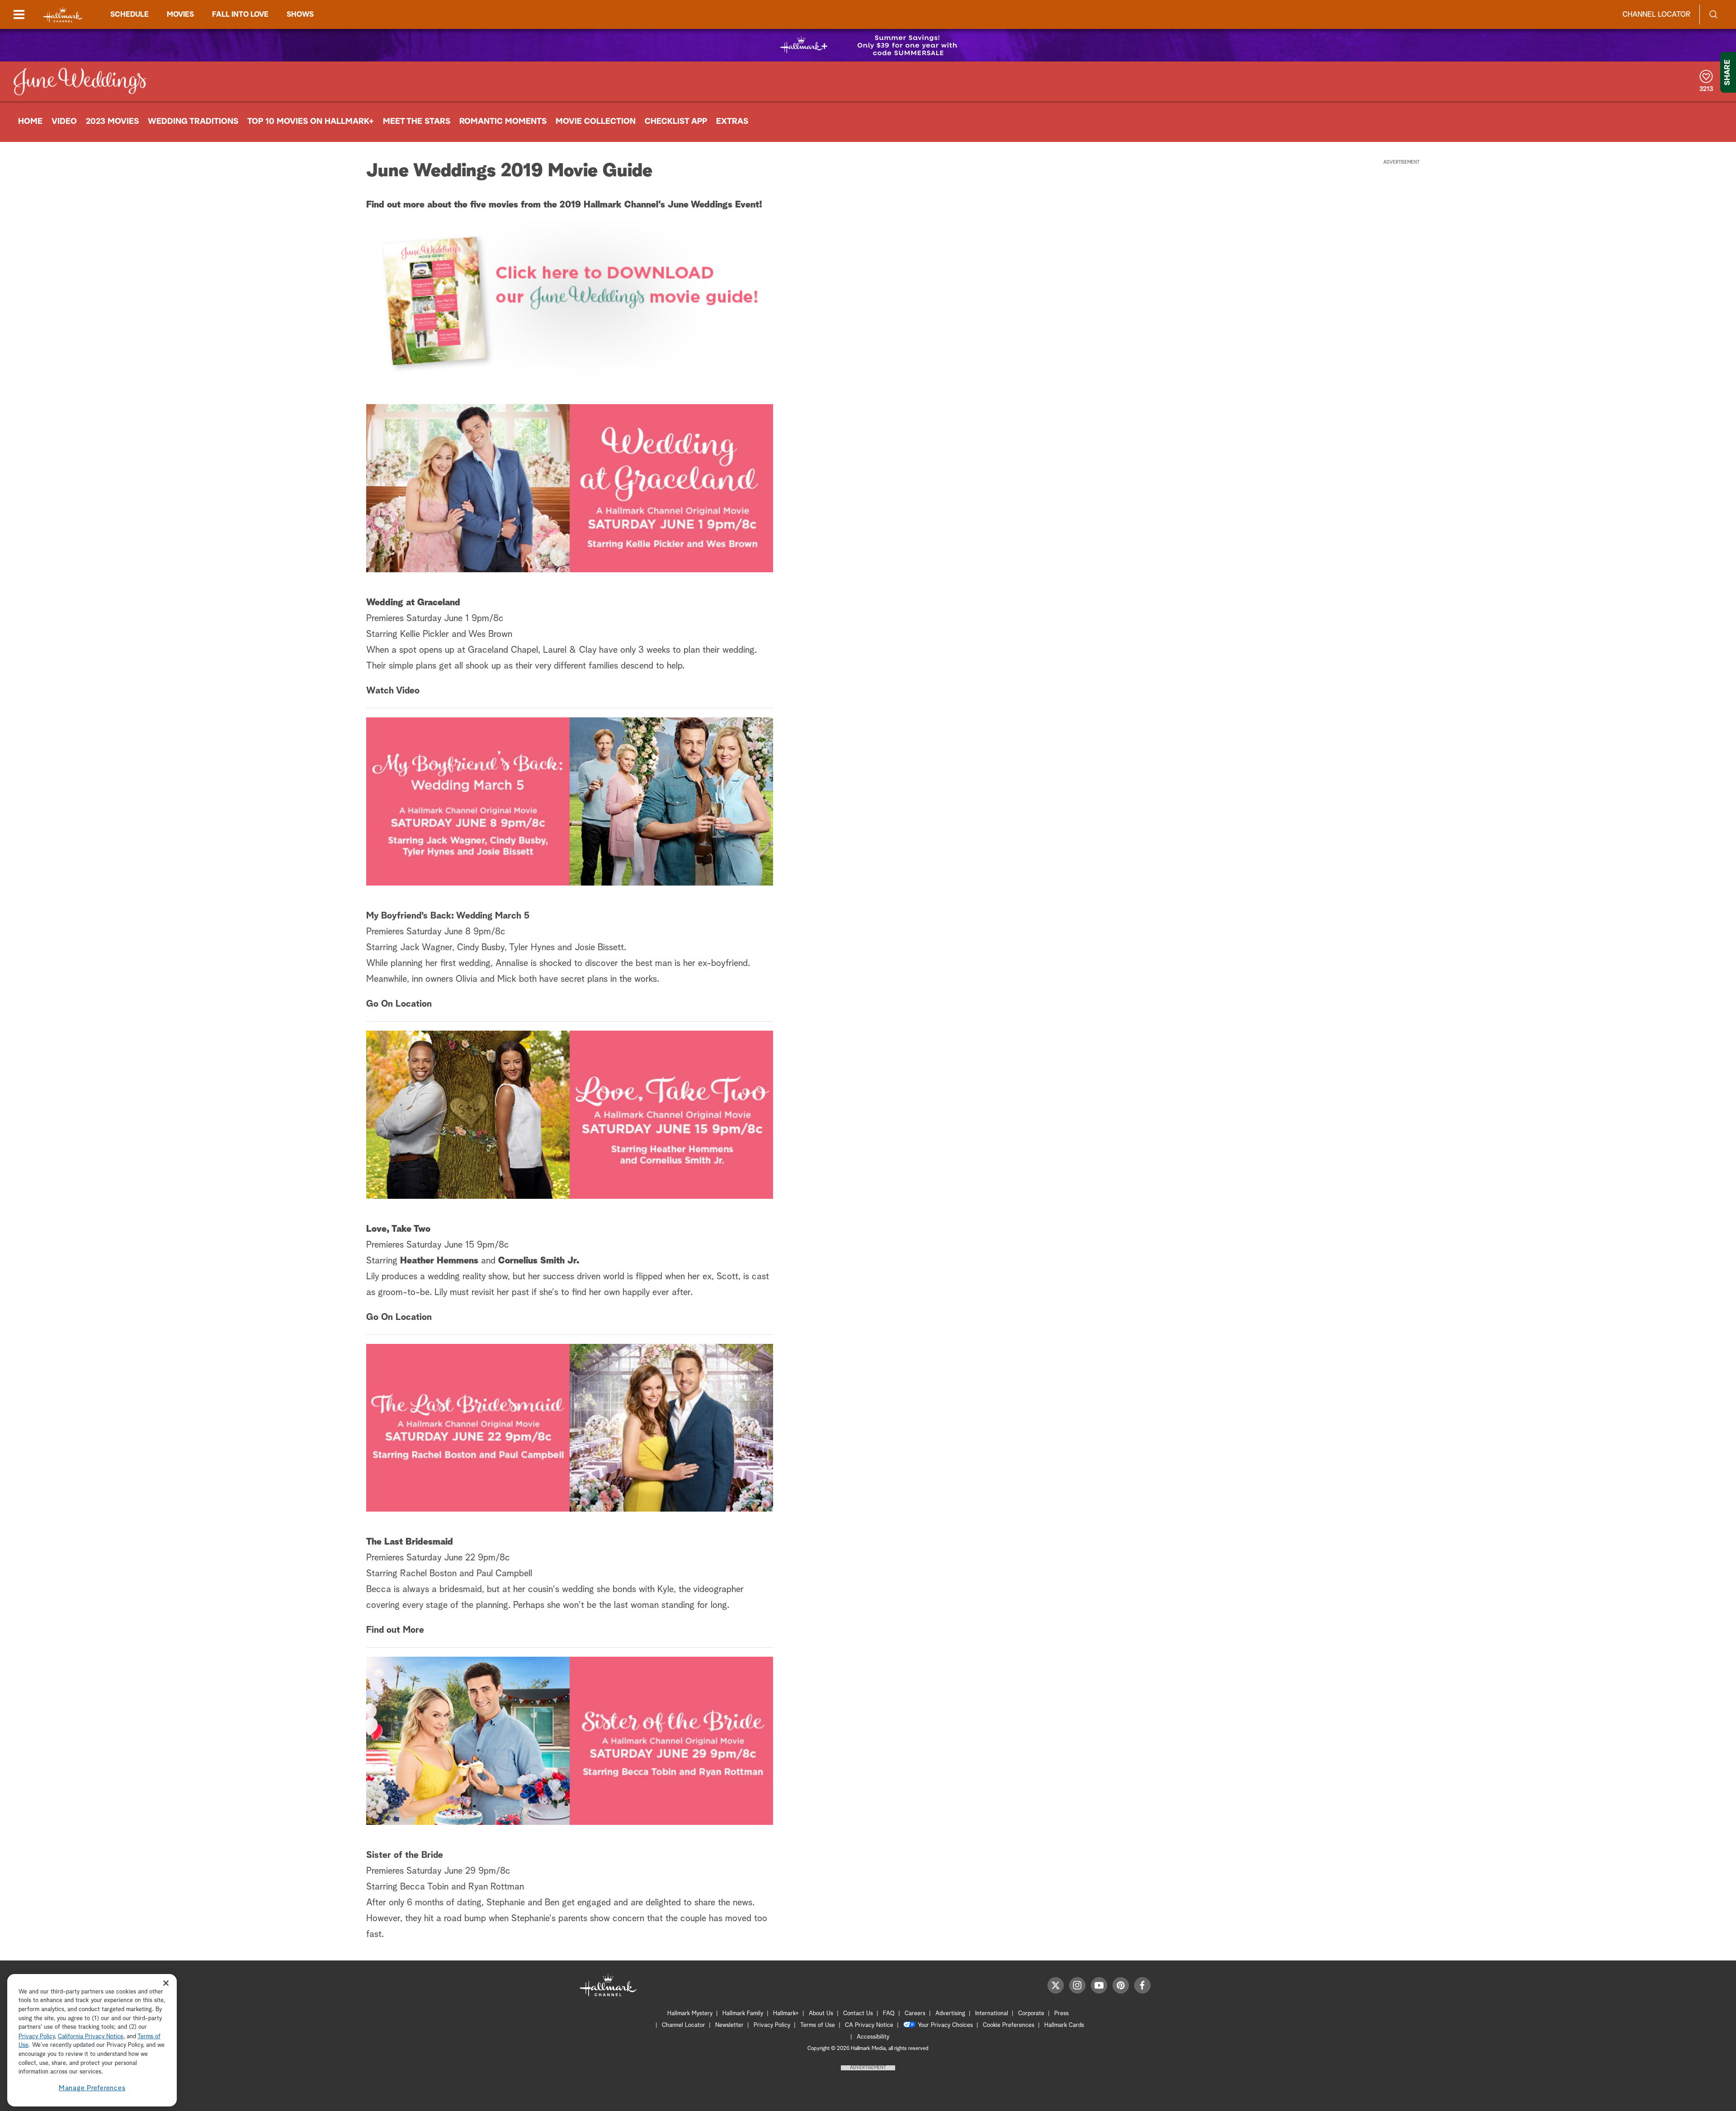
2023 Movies (112, 122)
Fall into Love (240, 14)
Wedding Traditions (193, 122)
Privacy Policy (772, 2025)
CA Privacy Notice (869, 2025)
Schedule (130, 14)
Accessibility (873, 2037)
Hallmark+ (786, 2014)
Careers (915, 2014)
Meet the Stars (417, 122)
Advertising (950, 2014)
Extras (732, 122)
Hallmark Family (743, 2014)
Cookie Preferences (1009, 2025)
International (992, 2014)
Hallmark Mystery (690, 2014)
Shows (300, 14)
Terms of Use (818, 2025)
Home (30, 122)
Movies (180, 14)
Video (64, 122)
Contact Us (858, 2014)
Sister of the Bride (405, 1855)
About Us (821, 2014)
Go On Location (399, 1004)
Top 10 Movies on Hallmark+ (311, 122)
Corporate (1031, 2014)
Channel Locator (1656, 14)
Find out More (395, 1630)
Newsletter (729, 2025)
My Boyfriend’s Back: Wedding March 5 (448, 916)
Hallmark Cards (1064, 2025)
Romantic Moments (503, 122)
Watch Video (393, 691)
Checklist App (676, 122)
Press (1061, 2014)
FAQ (889, 2014)
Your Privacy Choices (945, 2025)
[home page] (63, 15)
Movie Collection (596, 122)
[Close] (166, 1983)
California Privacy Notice (91, 2037)
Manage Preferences (92, 2088)
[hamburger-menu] (19, 14)
